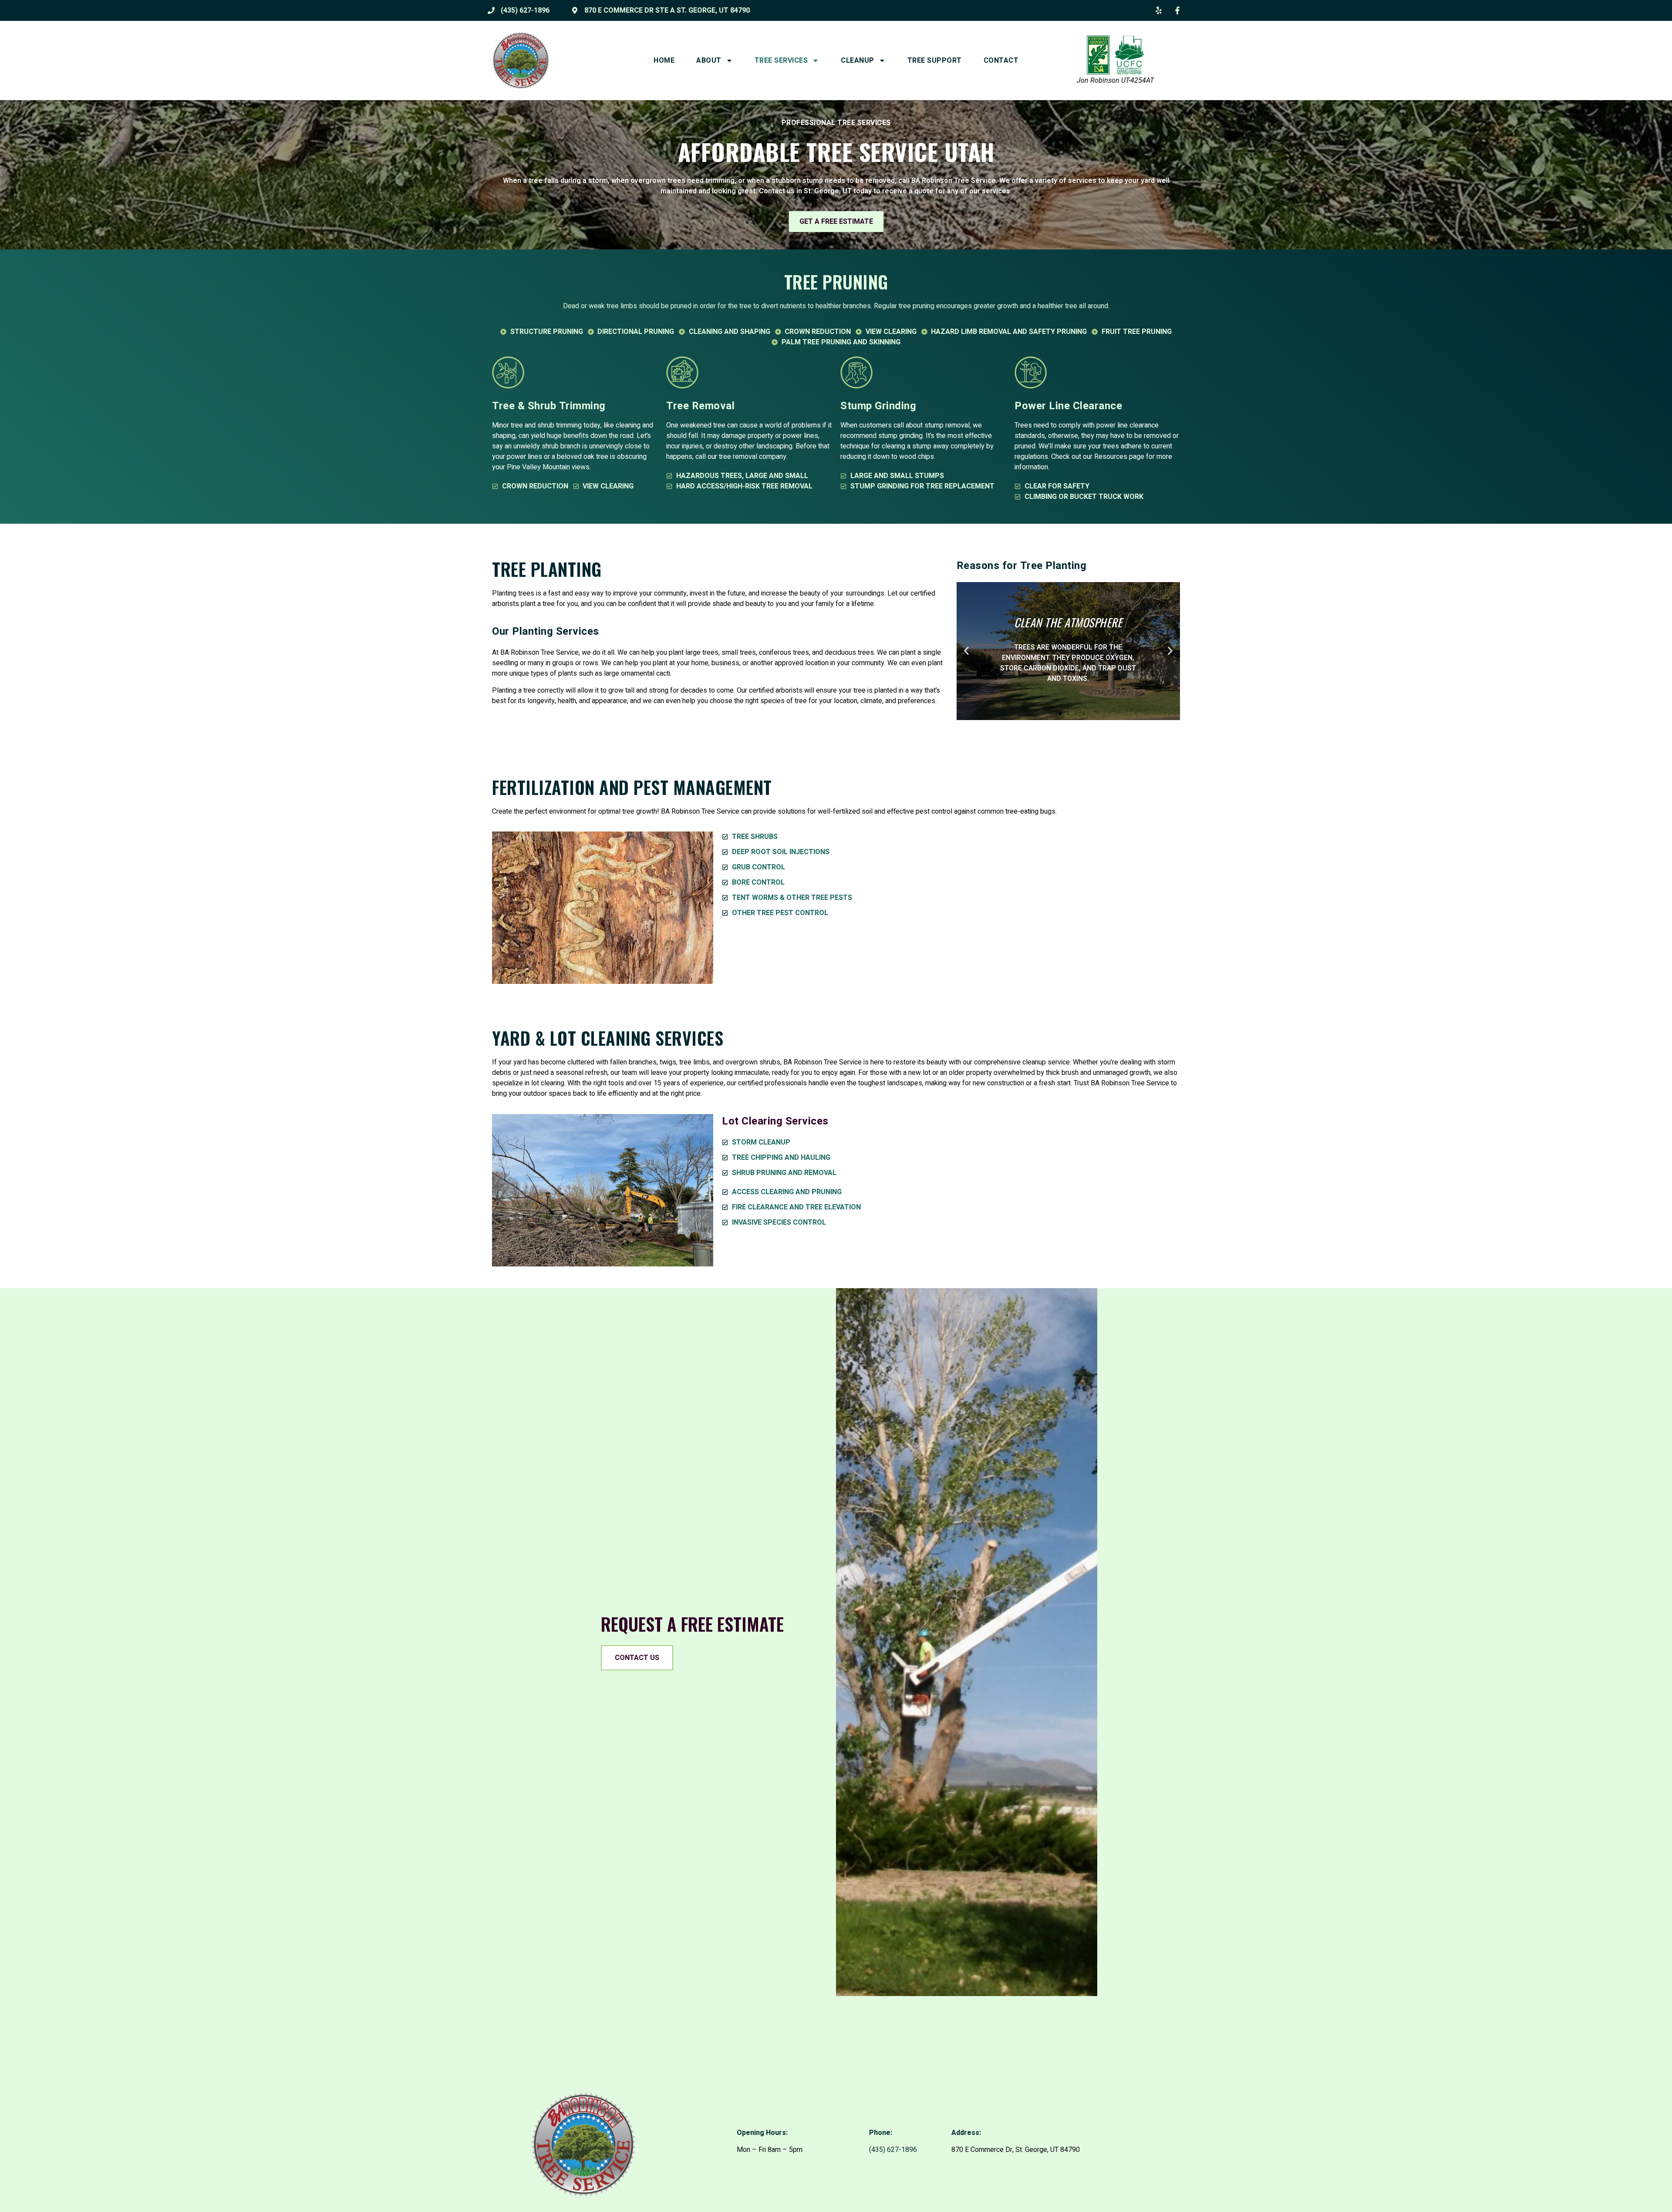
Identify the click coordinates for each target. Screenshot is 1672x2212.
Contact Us (637, 1658)
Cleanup (858, 61)
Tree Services (781, 61)
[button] (966, 651)
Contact (1001, 61)
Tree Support (935, 61)
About (709, 61)
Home (664, 61)
